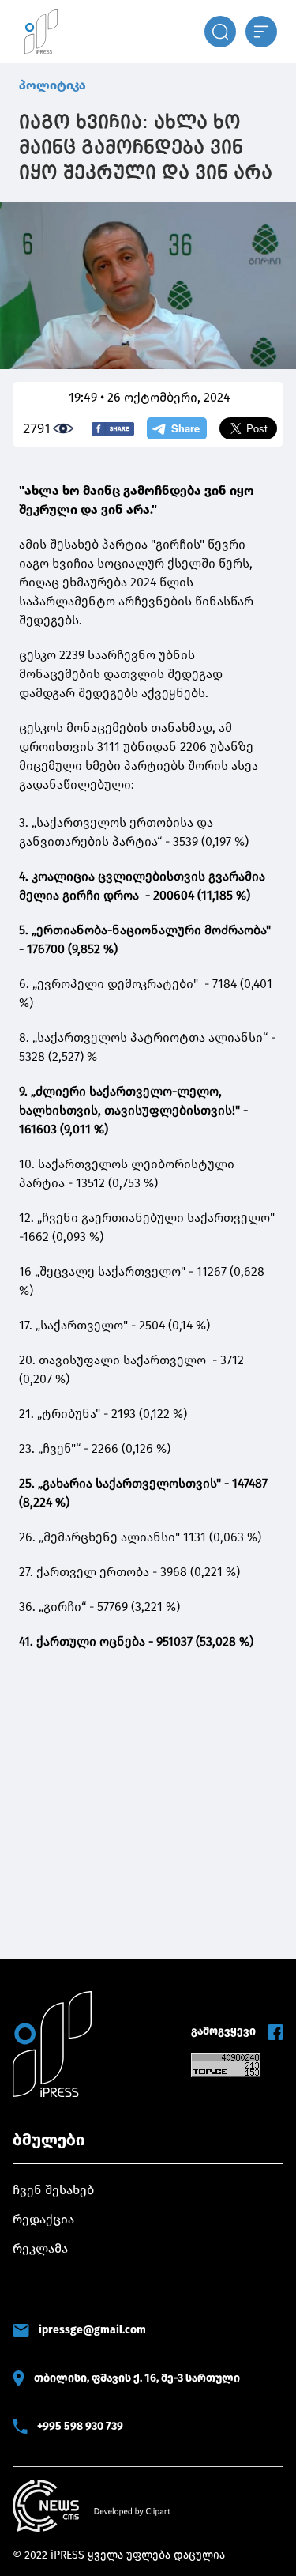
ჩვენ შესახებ (53, 2190)
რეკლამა (40, 2248)
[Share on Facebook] (113, 429)
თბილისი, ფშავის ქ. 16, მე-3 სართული (137, 2378)
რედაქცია (43, 2219)
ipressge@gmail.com (92, 2330)
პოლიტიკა (52, 85)
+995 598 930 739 (80, 2426)
